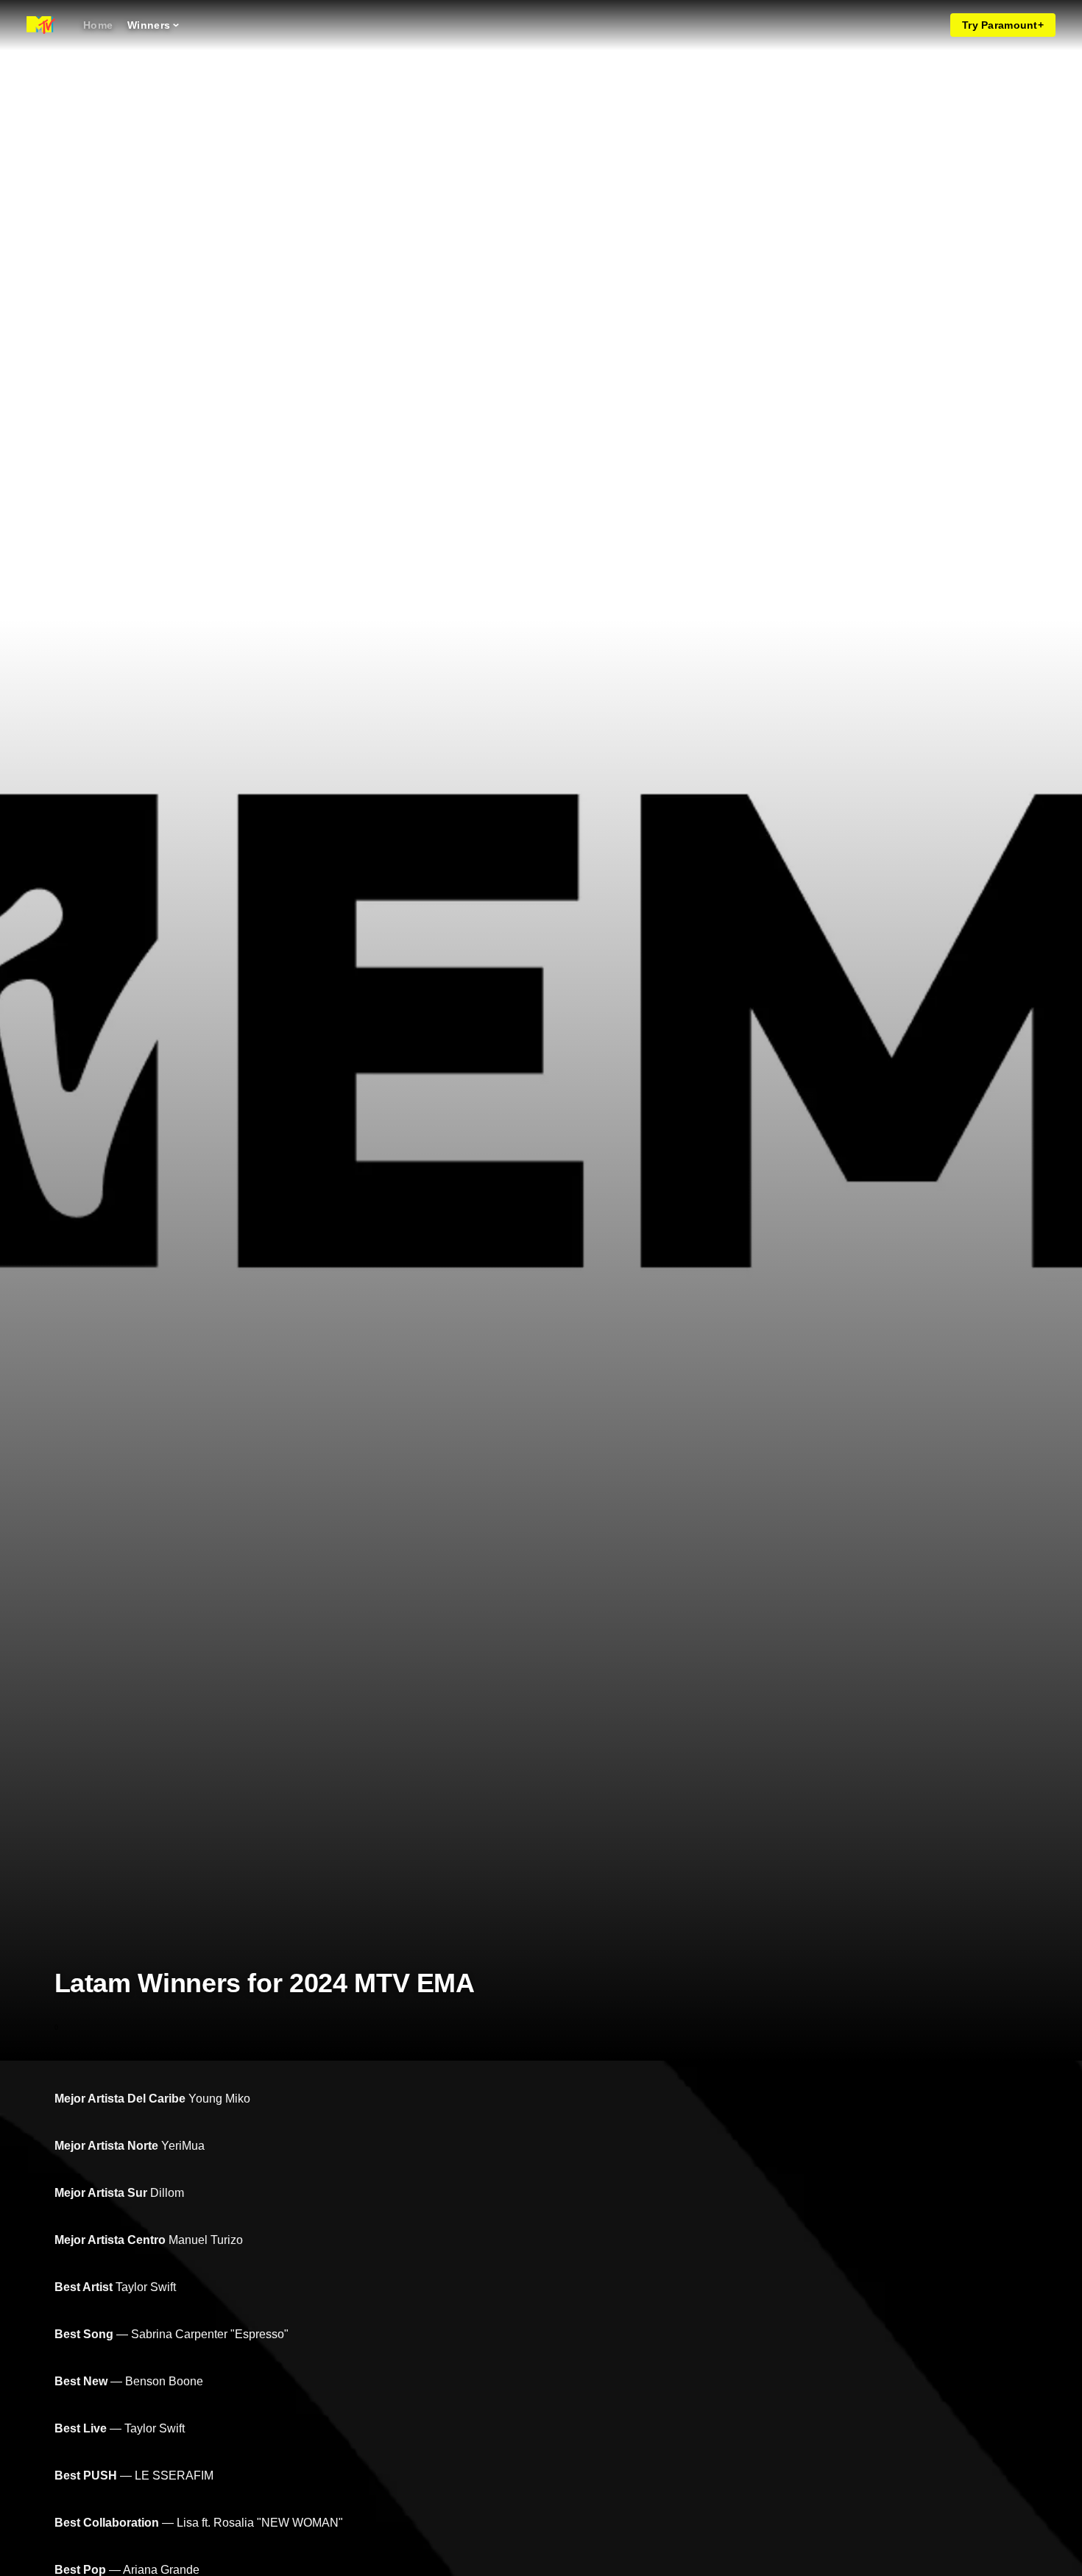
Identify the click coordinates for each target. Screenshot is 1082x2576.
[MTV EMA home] (41, 25)
